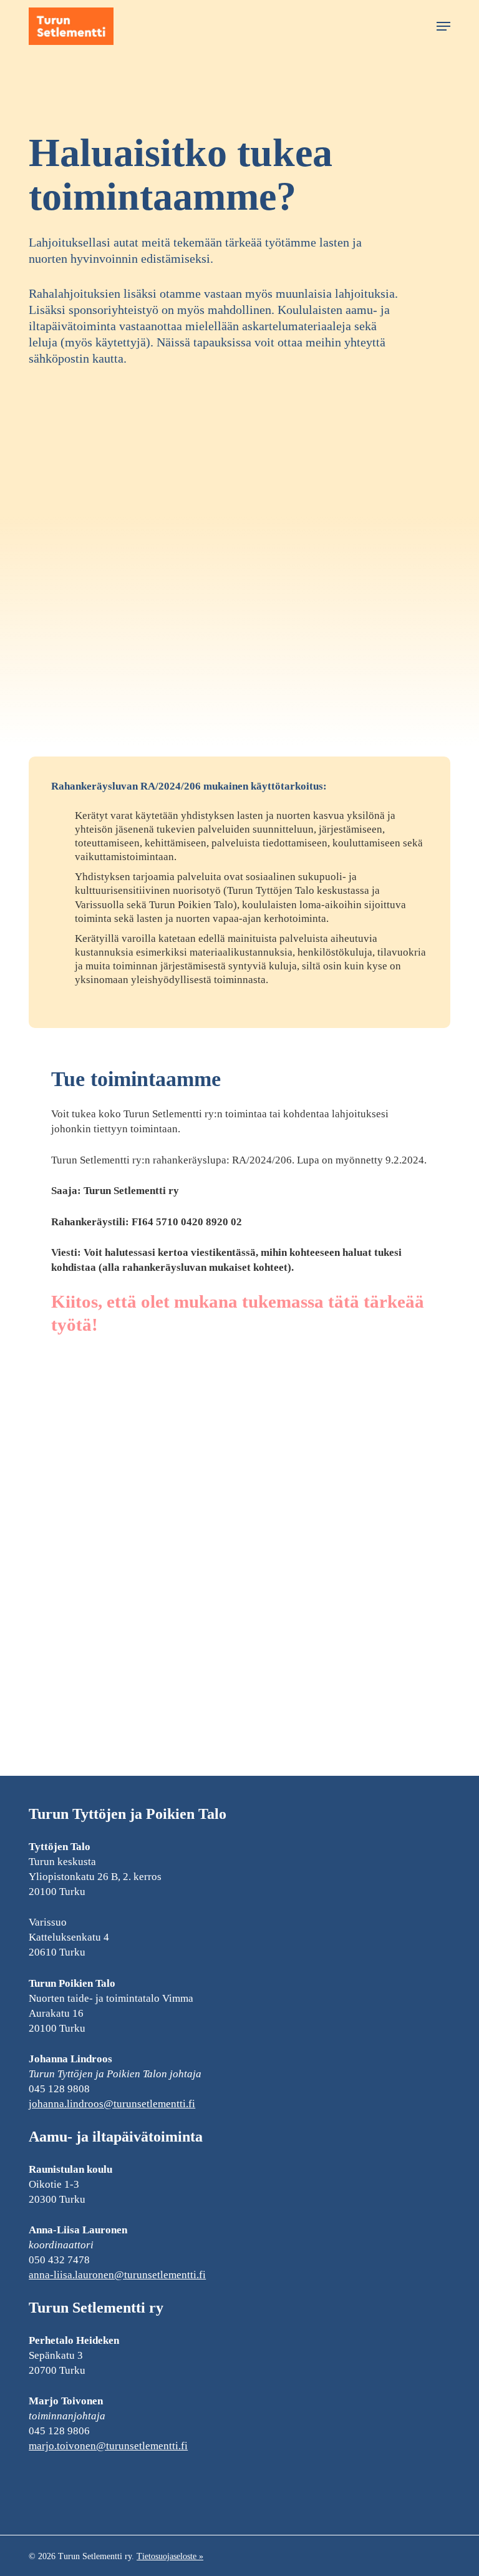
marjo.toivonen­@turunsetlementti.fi (108, 2446)
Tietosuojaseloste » (170, 2556)
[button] (443, 26)
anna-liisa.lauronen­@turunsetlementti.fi (117, 2275)
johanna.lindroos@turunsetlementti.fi (112, 2104)
